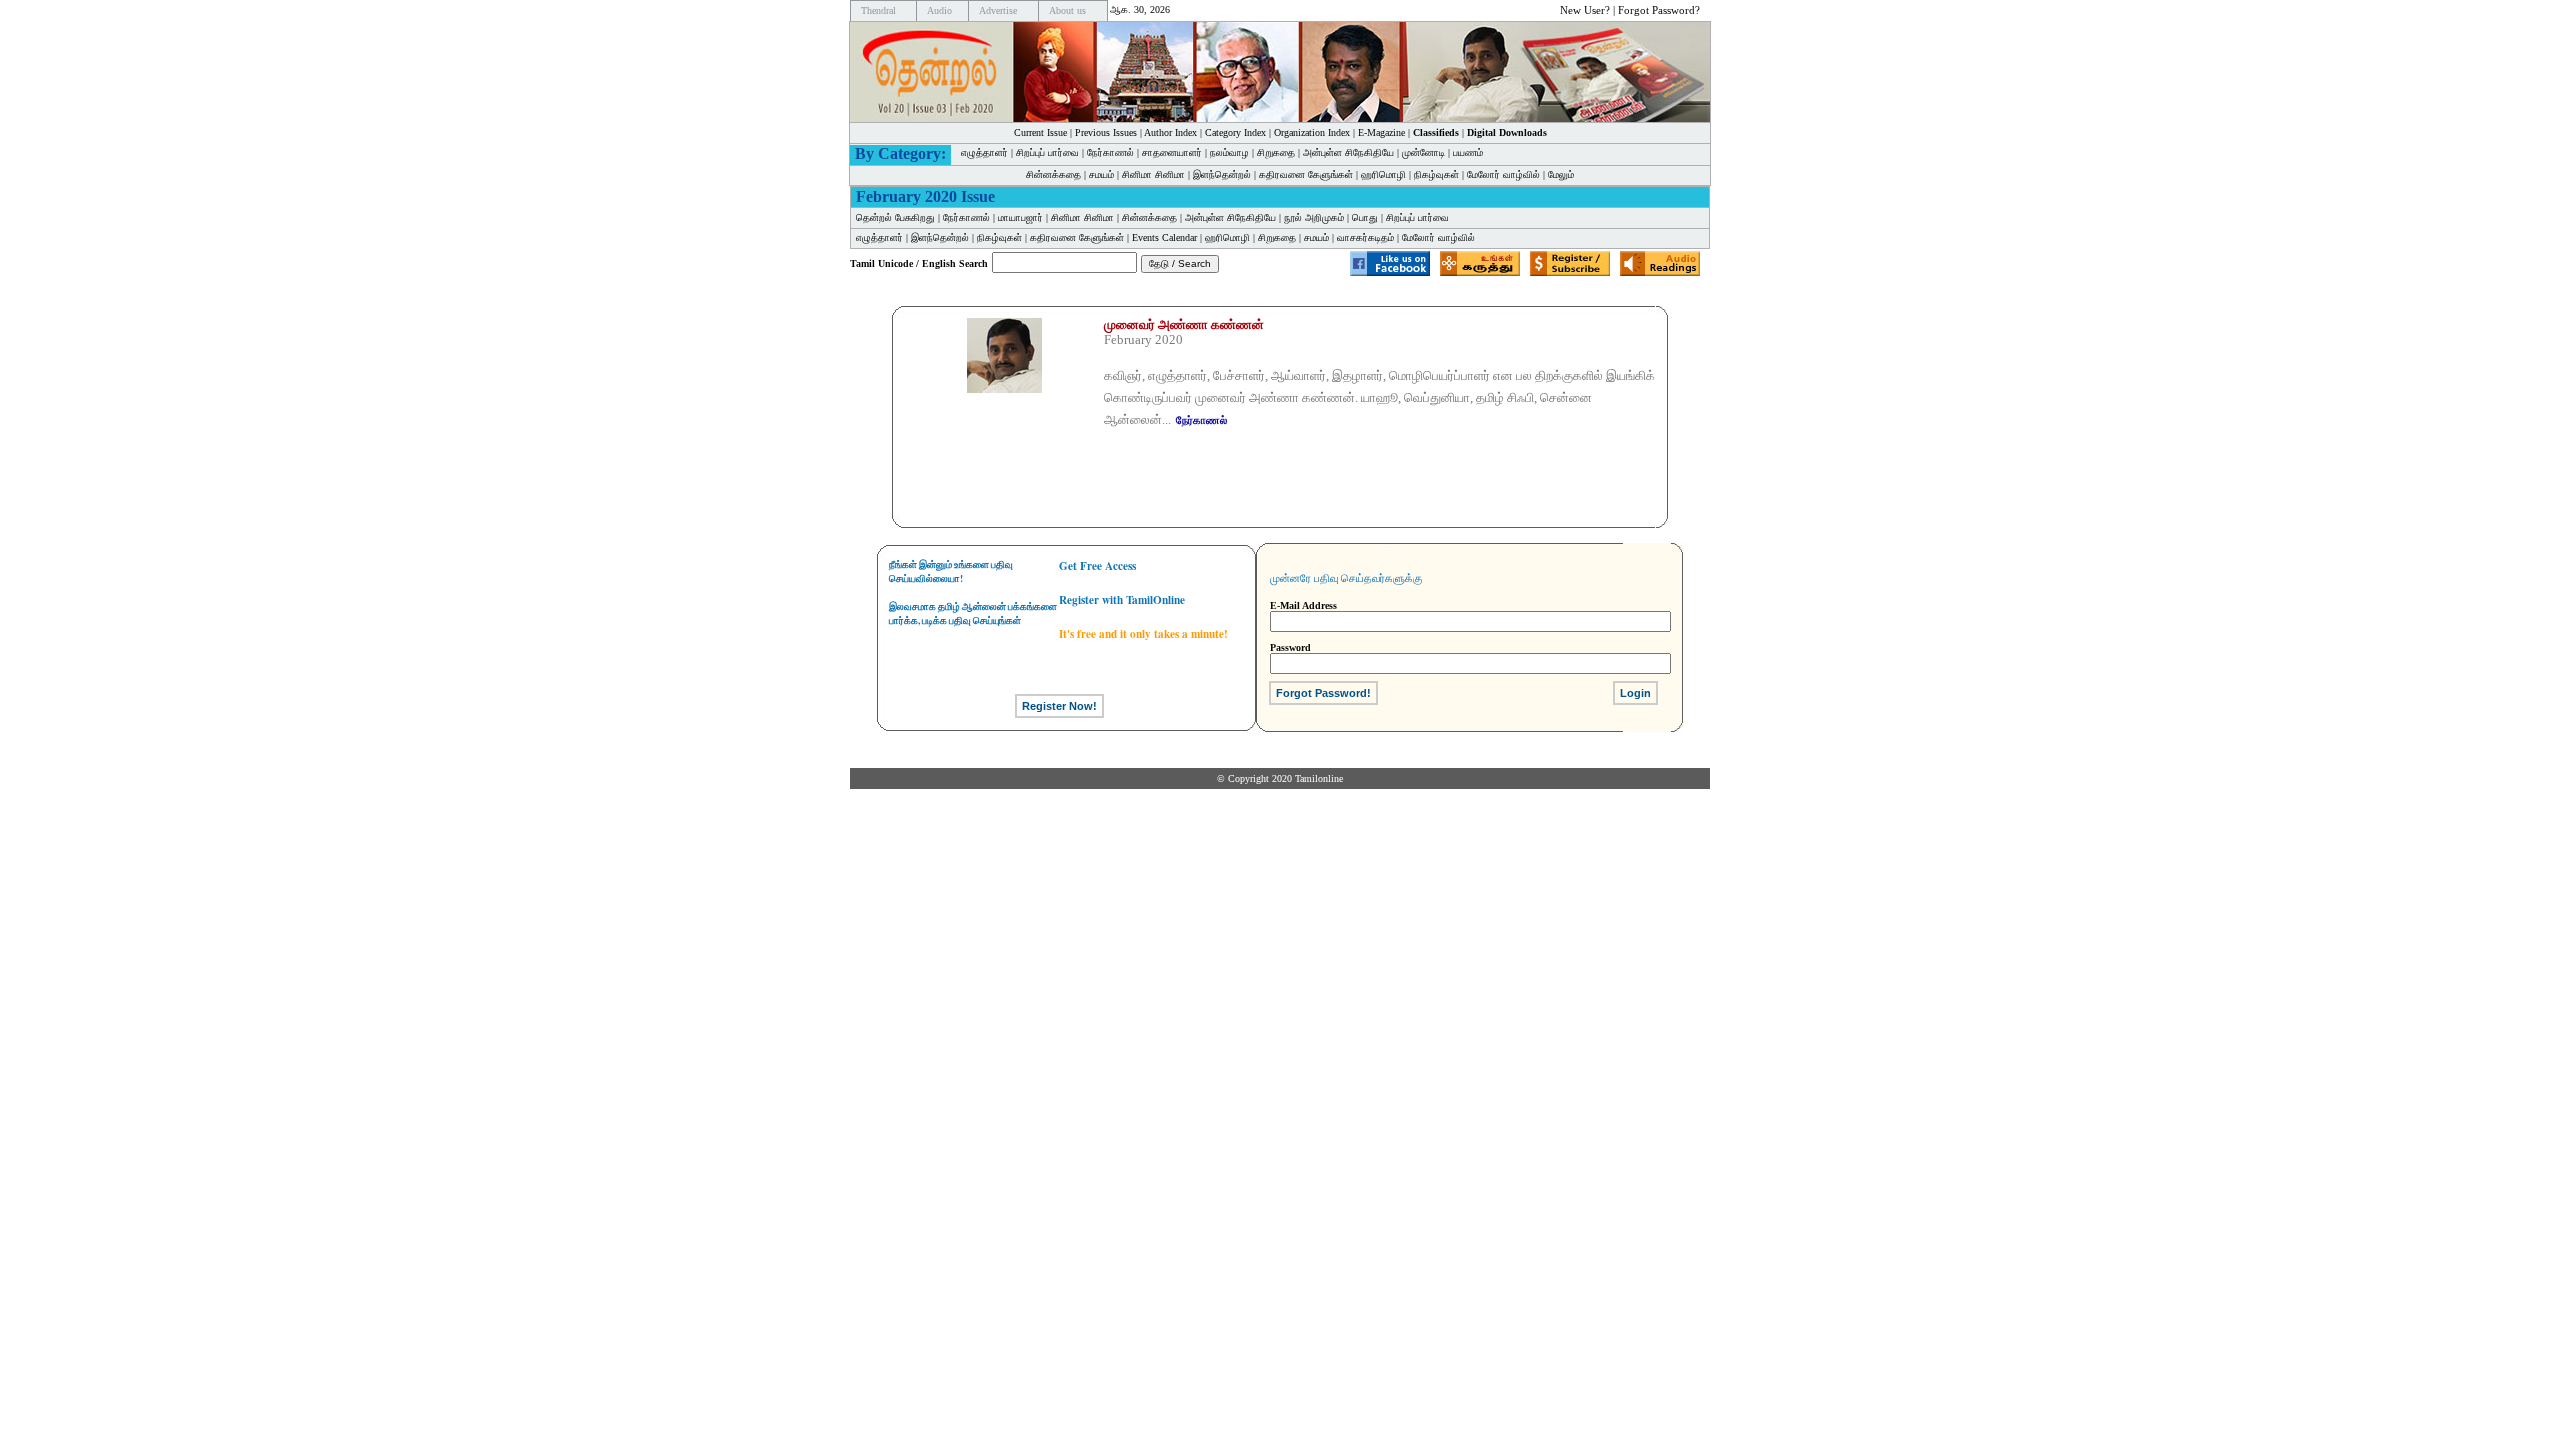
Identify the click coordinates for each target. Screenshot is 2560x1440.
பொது (1365, 217)
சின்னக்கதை (1053, 174)
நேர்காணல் (1110, 152)
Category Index (1235, 132)
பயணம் (1468, 152)
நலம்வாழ (1229, 152)
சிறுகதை (1276, 152)
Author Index (1170, 132)
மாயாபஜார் (1020, 217)
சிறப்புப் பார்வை (1047, 152)
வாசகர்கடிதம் (1365, 237)
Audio (939, 10)
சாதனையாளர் (1172, 152)
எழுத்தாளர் (984, 152)
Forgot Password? (1659, 10)
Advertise (998, 10)
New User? (1585, 10)
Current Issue (1040, 132)
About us (1067, 10)
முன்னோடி (1423, 152)
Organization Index (1312, 132)
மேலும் (1561, 174)
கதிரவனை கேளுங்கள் (1306, 174)
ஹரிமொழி (1383, 174)
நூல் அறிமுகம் (1314, 217)
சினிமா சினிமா (1153, 174)
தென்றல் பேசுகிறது (895, 217)
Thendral (878, 10)
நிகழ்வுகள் (1436, 174)
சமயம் (1101, 174)
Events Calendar (1164, 237)
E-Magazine (1381, 132)
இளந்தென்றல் (1222, 174)
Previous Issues (1106, 132)
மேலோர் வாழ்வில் (1503, 174)
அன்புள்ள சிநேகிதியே (1348, 152)
